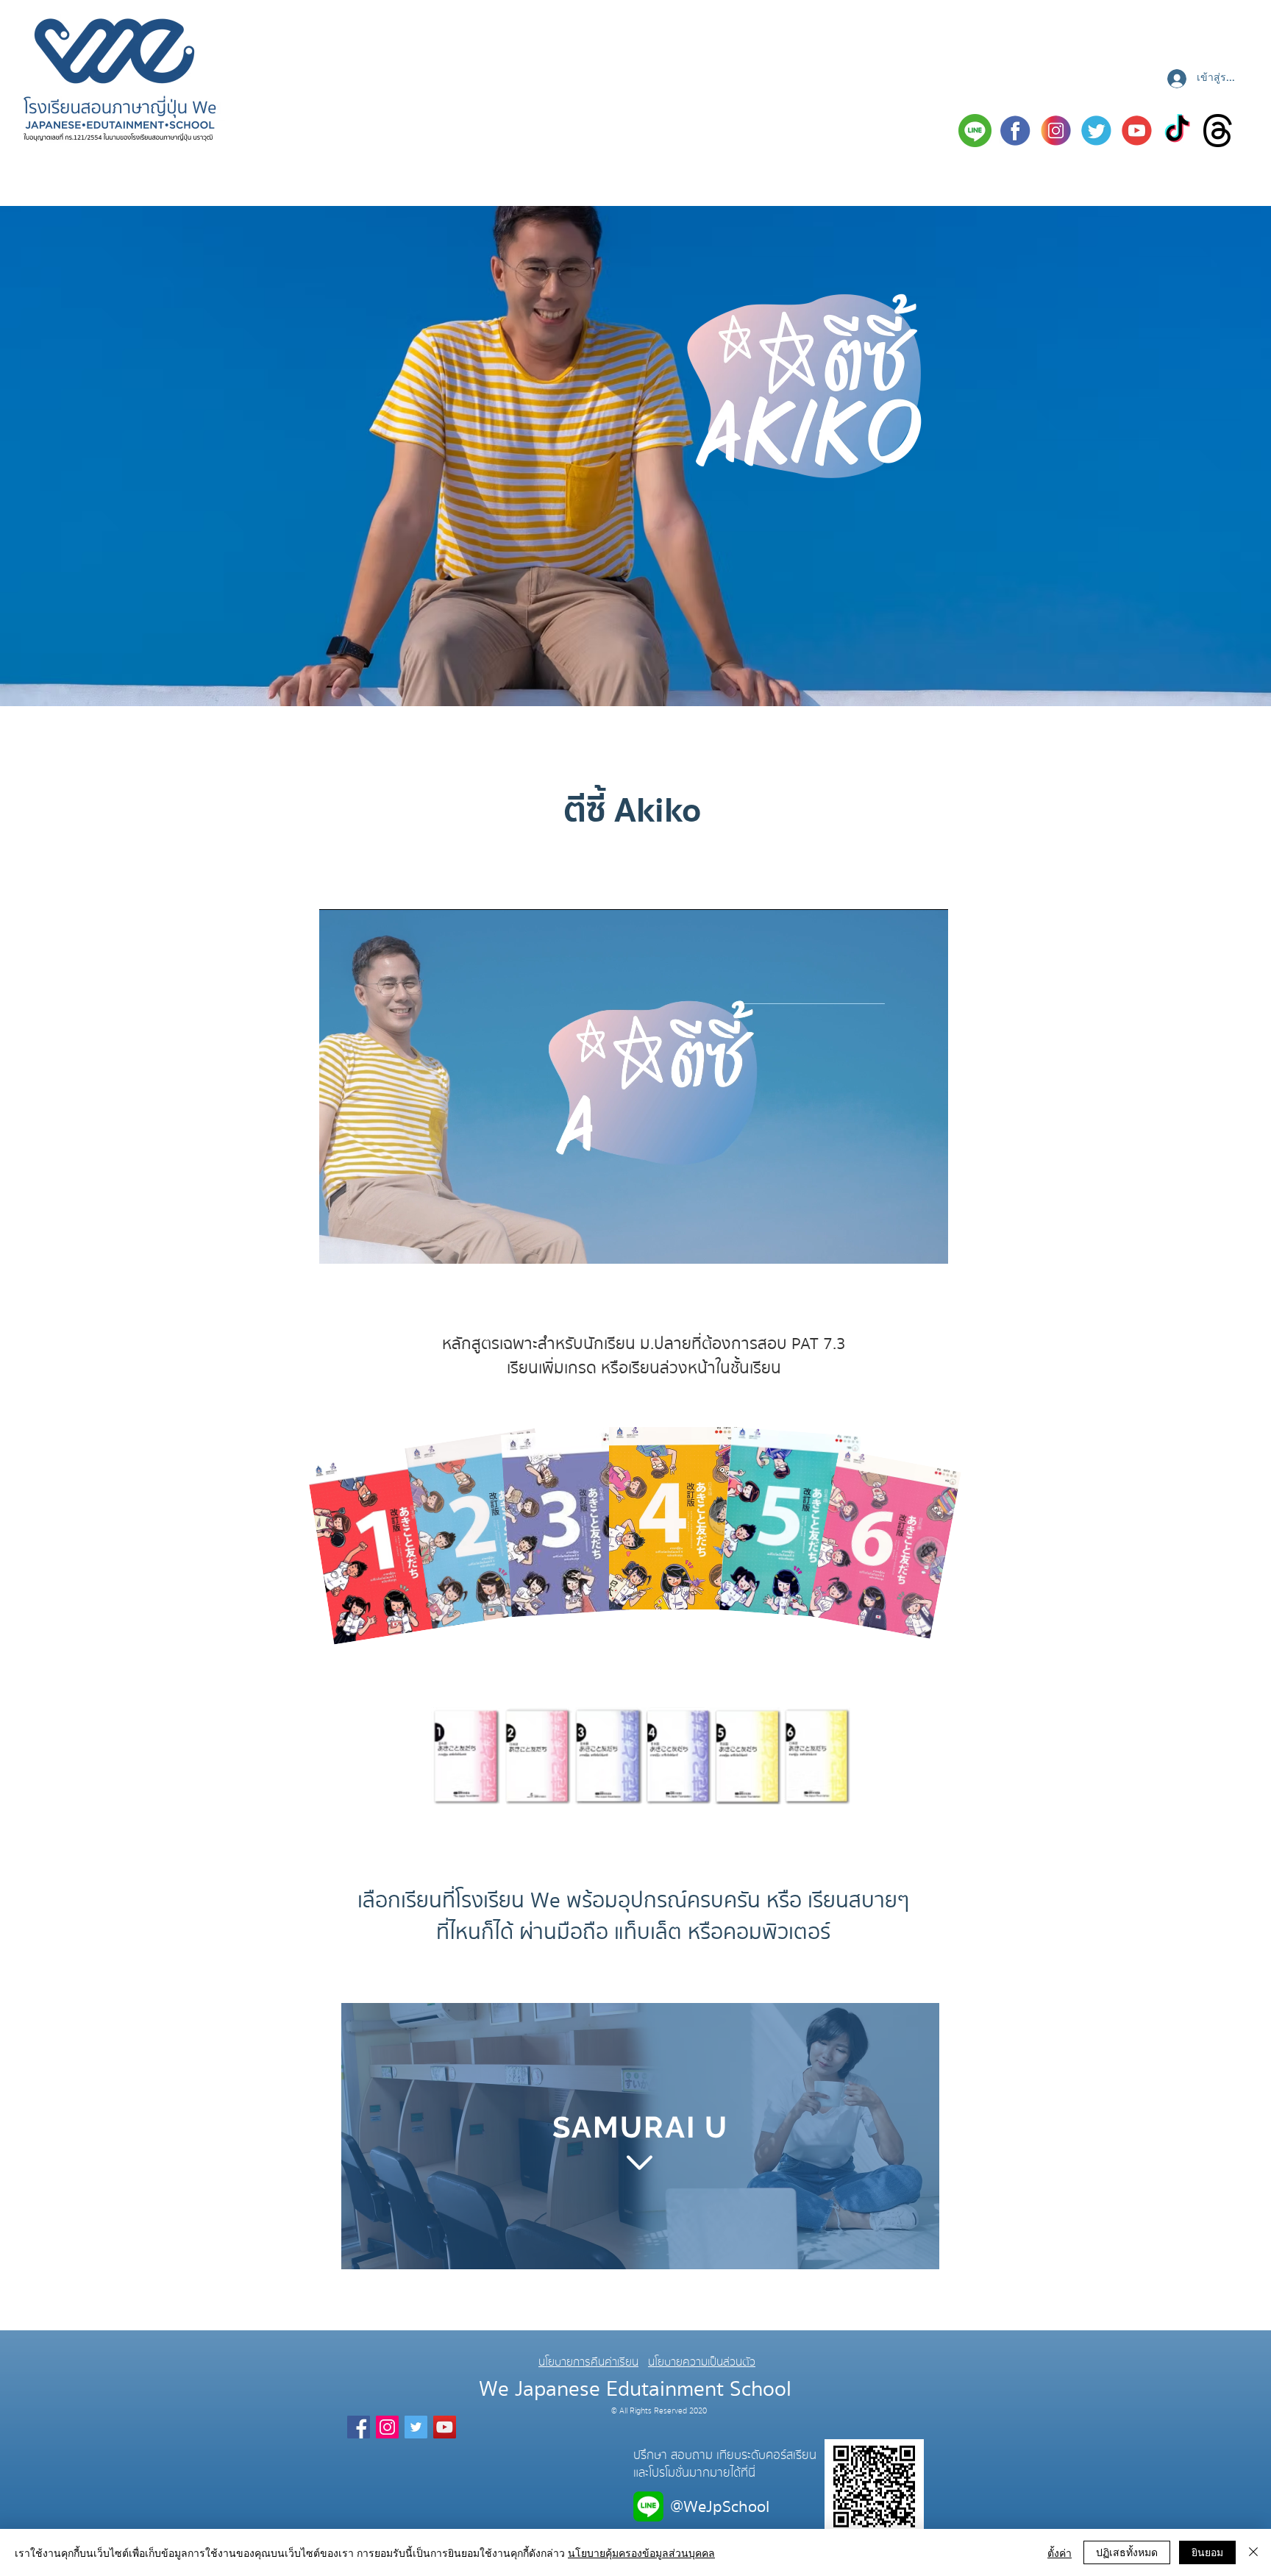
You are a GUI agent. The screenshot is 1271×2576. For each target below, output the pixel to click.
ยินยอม (1207, 2552)
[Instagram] (1056, 131)
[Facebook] (1015, 131)
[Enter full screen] (928, 1244)
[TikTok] (1177, 131)
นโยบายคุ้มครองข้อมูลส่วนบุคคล (641, 2552)
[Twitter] (1096, 131)
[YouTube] (445, 2427)
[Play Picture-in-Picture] (903, 1244)
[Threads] (1218, 131)
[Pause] (338, 1244)
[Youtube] (1137, 131)
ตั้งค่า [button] (1060, 2552)
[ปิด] (1253, 2552)
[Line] (975, 131)
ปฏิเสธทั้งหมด (1127, 2552)
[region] (640, 2137)
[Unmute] (363, 1244)
